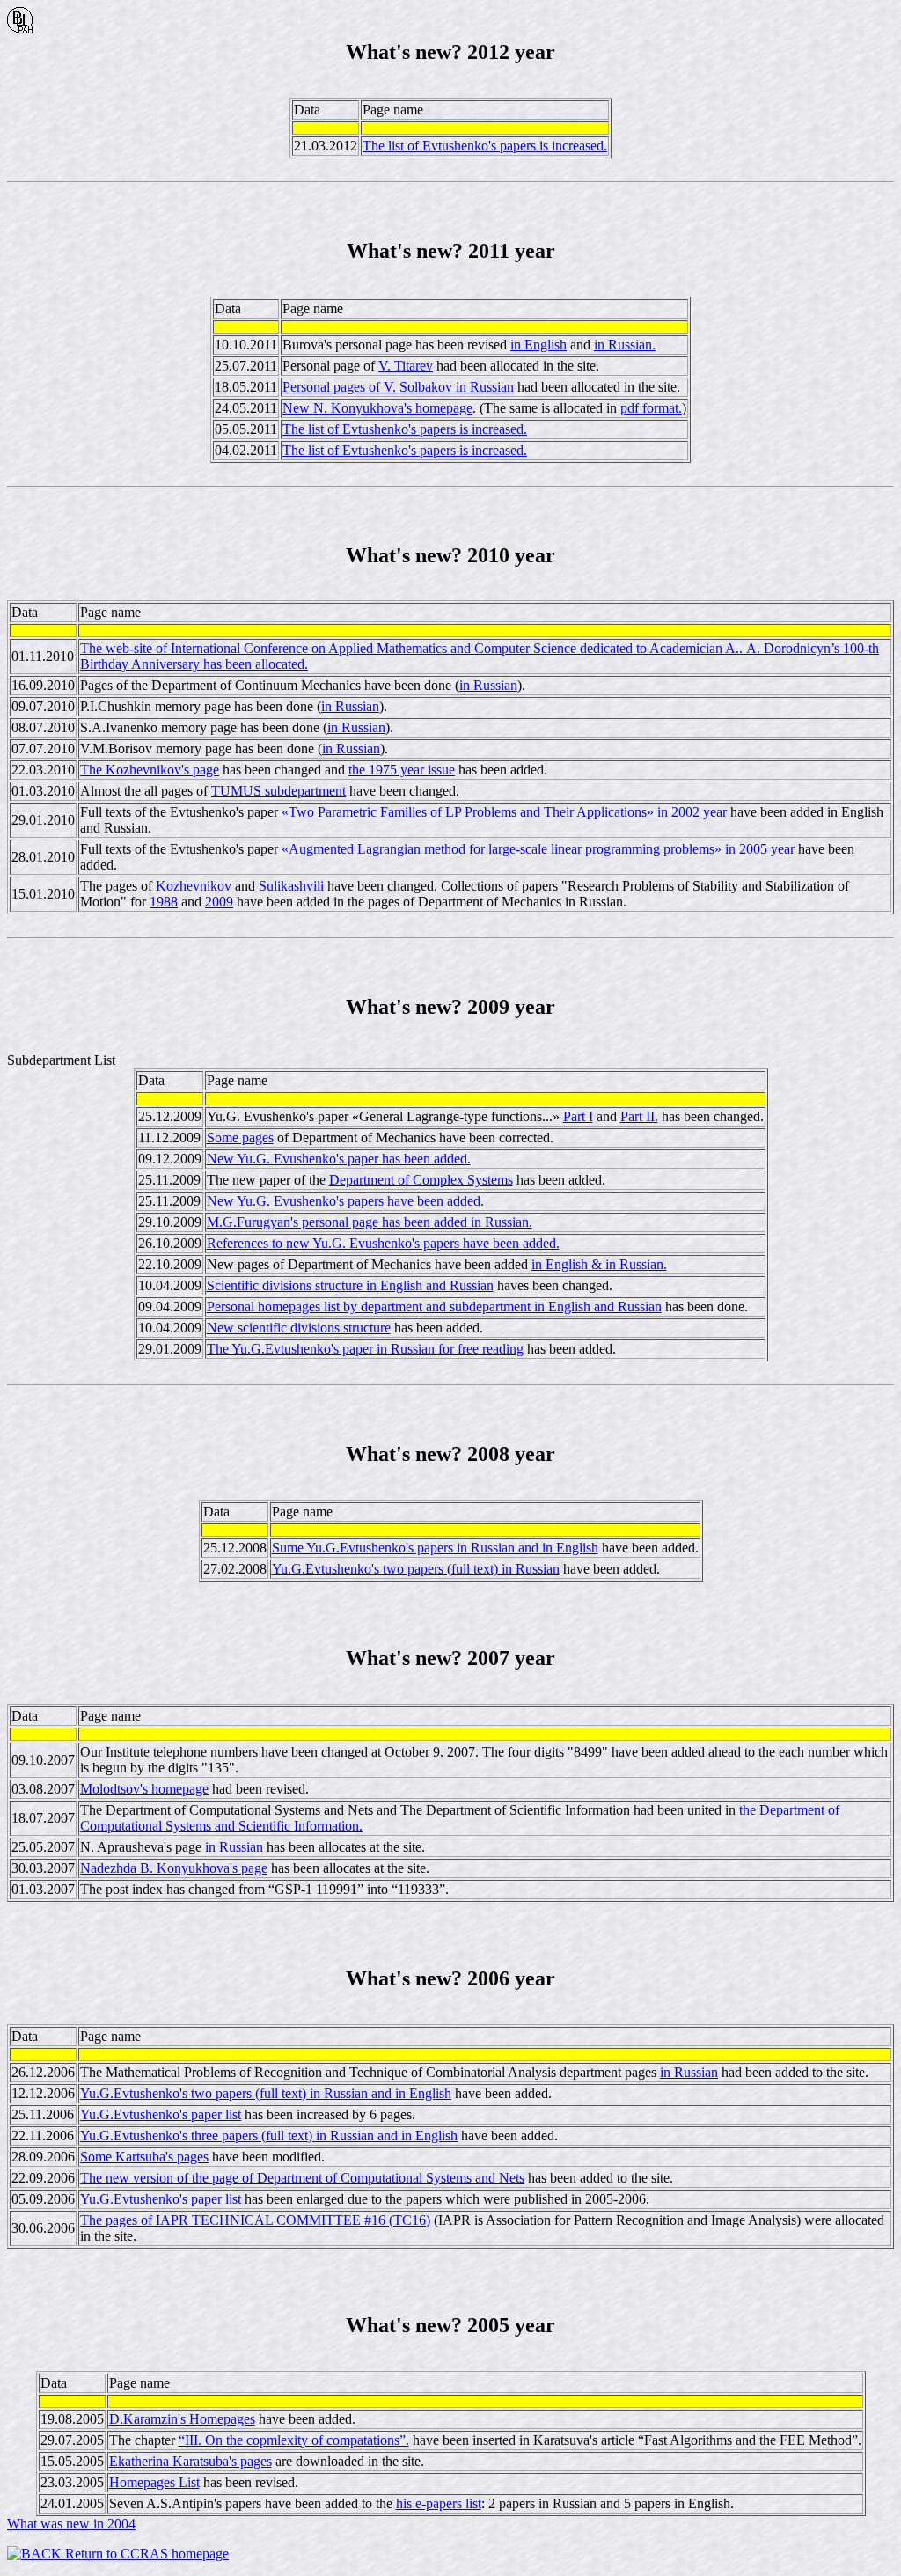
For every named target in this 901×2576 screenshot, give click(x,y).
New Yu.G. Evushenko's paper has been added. (339, 1159)
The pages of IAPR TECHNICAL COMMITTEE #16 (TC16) (255, 2220)
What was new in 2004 (71, 2524)
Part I (578, 1116)
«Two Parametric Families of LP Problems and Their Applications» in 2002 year (504, 812)
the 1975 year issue (402, 770)
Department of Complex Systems (421, 1180)
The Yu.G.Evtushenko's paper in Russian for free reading (365, 1349)
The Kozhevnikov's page (150, 770)
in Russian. (625, 345)
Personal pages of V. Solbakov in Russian (398, 387)
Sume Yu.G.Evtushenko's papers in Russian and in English (435, 1548)
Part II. (639, 1116)
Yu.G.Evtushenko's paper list (161, 2114)
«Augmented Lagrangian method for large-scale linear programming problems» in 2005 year (538, 849)
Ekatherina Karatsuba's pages (190, 2461)
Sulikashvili (291, 886)
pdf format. (651, 408)
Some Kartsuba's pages (144, 2157)
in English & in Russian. (599, 1264)
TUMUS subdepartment (278, 791)
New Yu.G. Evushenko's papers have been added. (345, 1201)
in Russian (488, 685)
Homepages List (154, 2482)
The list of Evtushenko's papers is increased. (485, 146)
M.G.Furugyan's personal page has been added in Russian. (370, 1222)
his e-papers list (439, 2503)
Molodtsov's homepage (144, 1789)
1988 (164, 902)
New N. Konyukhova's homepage (377, 408)
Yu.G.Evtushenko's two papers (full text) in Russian (416, 1569)
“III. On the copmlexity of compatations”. (294, 2440)
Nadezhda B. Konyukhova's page (174, 1868)
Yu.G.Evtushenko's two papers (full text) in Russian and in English (266, 2093)
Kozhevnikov (194, 886)
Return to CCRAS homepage (145, 2554)
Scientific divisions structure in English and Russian (350, 1285)
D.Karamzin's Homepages (182, 2419)
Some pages (240, 1138)
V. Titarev (406, 366)
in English (538, 345)
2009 (219, 902)
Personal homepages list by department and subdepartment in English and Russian (434, 1306)
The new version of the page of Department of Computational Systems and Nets (302, 2178)
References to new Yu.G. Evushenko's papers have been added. (383, 1243)
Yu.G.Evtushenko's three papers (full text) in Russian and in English (269, 2136)
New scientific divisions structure (299, 1328)
